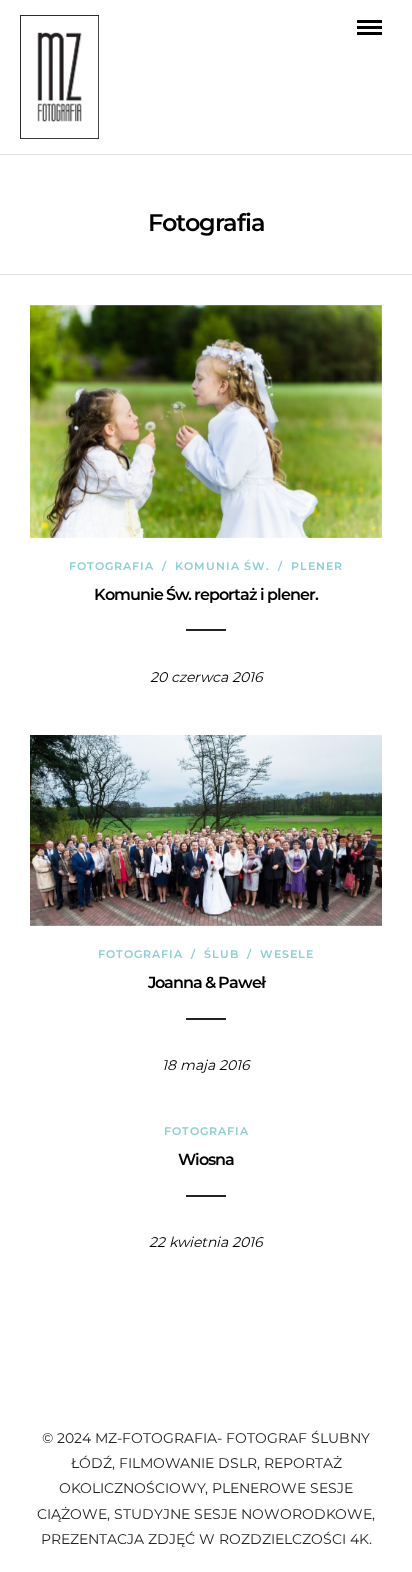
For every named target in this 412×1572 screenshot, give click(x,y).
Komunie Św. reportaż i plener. (206, 594)
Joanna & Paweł (206, 982)
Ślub (221, 954)
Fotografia (111, 566)
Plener (317, 566)
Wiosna (206, 1159)
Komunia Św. (222, 566)
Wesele (287, 954)
